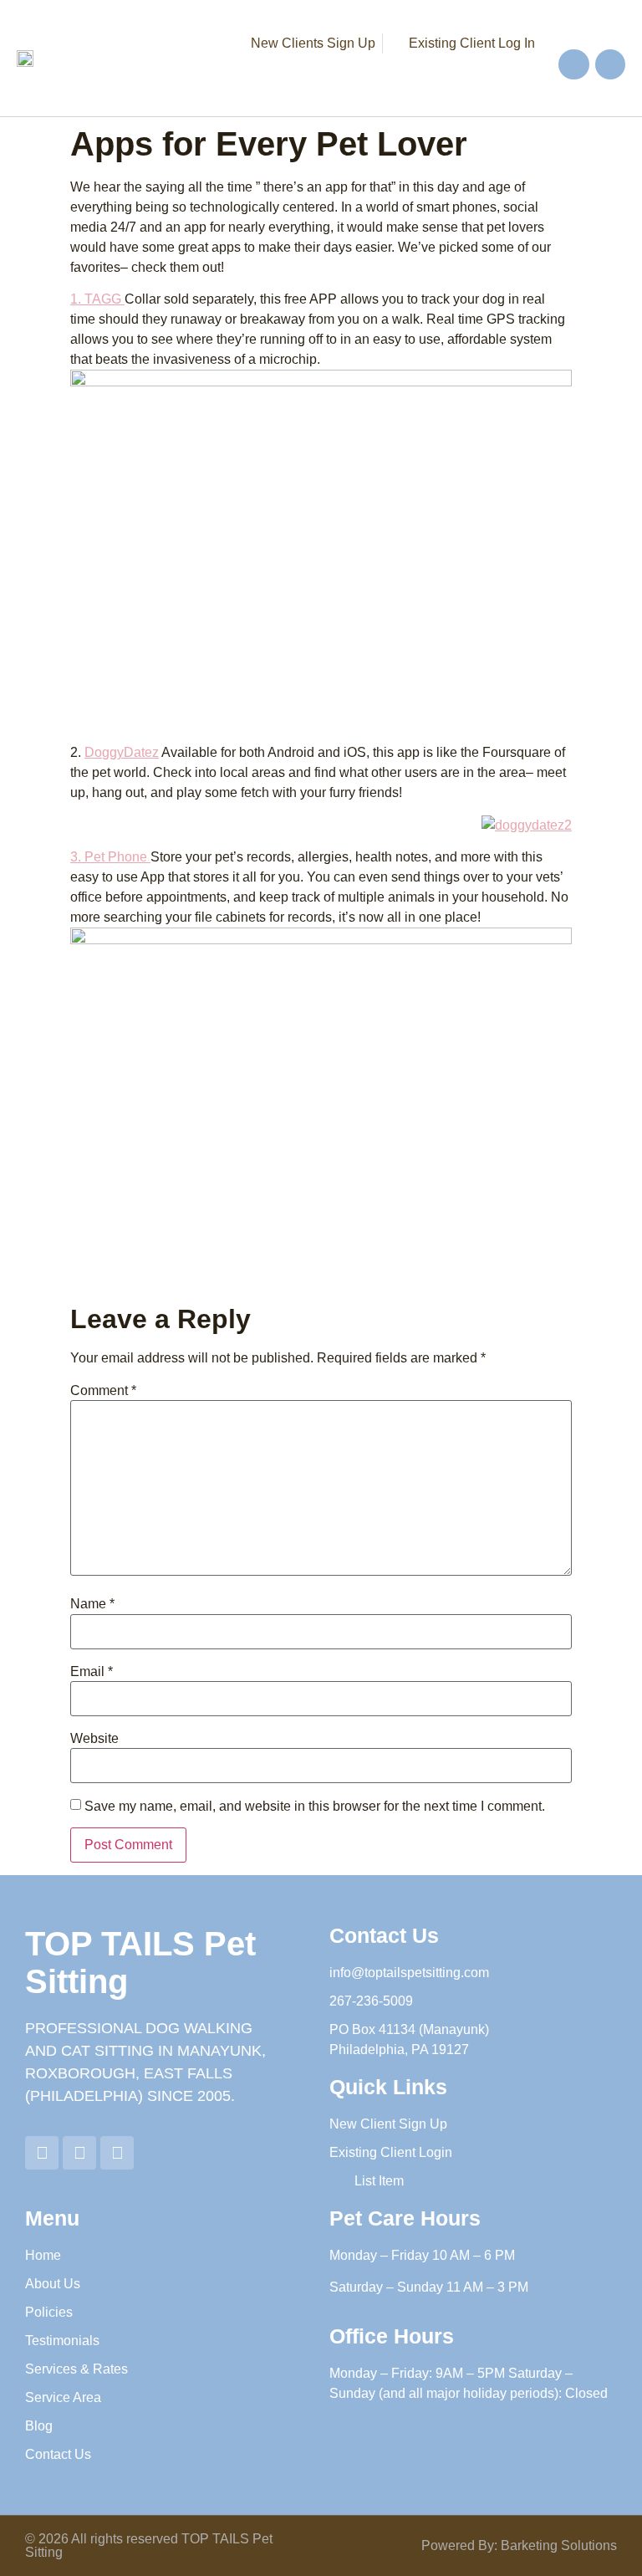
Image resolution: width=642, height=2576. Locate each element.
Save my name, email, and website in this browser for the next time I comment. (315, 1807)
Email (92, 1672)
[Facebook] (79, 2153)
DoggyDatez (122, 752)
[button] (427, 72)
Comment (103, 1391)
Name (92, 1604)
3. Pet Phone (110, 857)
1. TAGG (97, 299)
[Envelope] (610, 64)
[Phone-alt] (573, 64)
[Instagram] (117, 2153)
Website (94, 1739)
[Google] (42, 2153)
